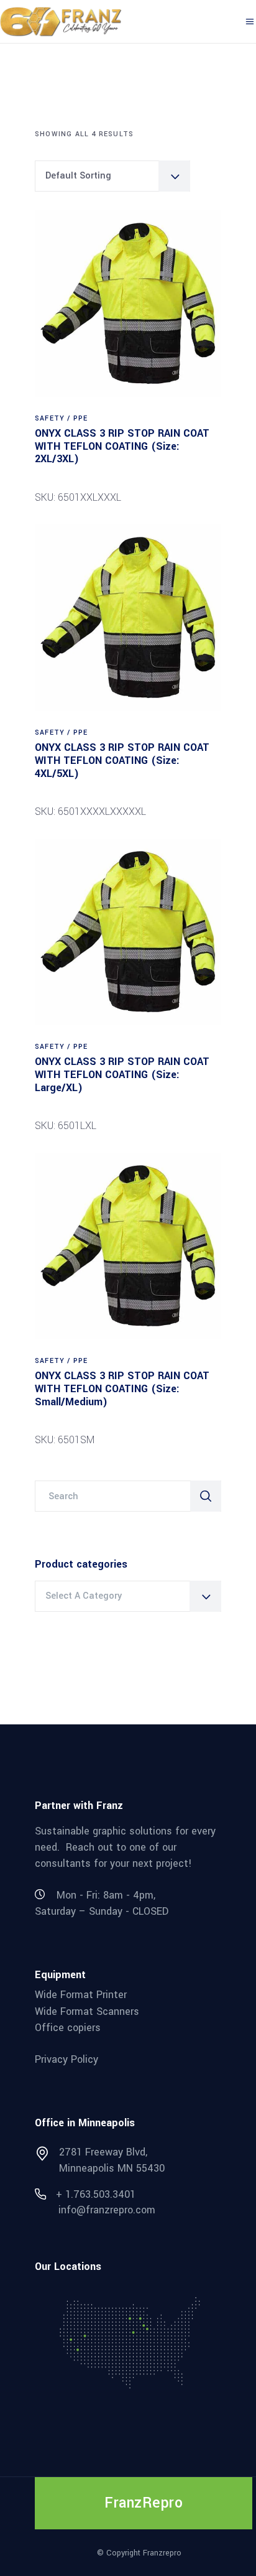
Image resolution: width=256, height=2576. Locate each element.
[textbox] (128, 1596)
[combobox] (112, 176)
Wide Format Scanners (87, 2011)
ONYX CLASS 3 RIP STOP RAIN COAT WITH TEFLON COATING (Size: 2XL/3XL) (122, 446)
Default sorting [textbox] (78, 176)
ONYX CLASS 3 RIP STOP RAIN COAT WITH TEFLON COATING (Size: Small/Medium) (122, 1388)
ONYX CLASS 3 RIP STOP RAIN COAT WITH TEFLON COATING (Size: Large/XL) (122, 1074)
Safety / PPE (61, 418)
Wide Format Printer (81, 1995)
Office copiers (68, 2028)
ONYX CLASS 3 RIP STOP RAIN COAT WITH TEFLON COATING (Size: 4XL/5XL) (122, 760)
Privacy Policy (66, 2059)
